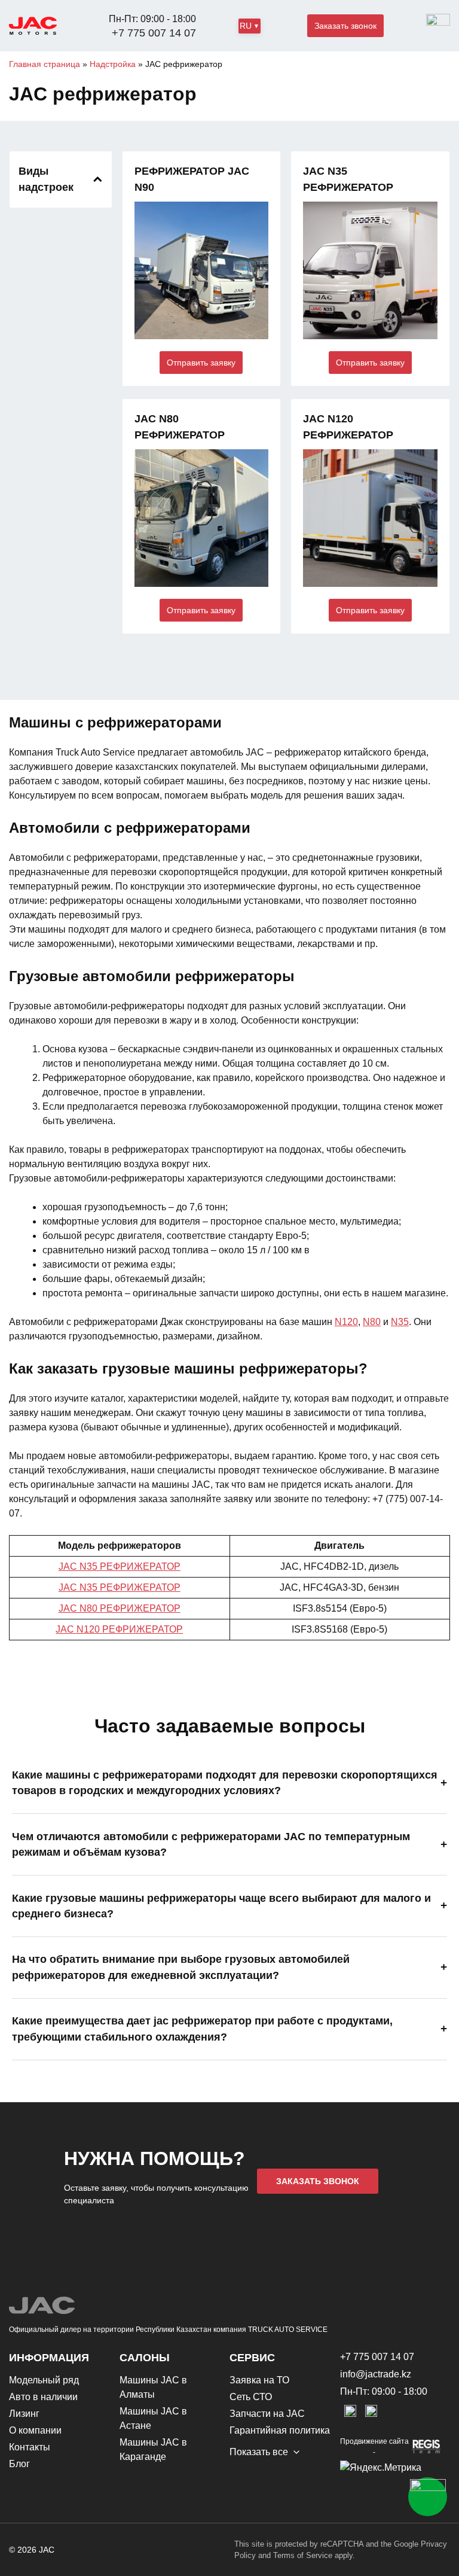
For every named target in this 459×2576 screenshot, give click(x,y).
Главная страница (45, 64)
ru (246, 26)
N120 (346, 1322)
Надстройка (113, 64)
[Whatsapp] (428, 2497)
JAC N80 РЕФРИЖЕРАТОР (120, 1608)
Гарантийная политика (280, 2430)
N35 (400, 1322)
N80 (372, 1322)
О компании (35, 2430)
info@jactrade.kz (376, 2374)
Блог (19, 2464)
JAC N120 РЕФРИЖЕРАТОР (119, 1629)
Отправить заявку (201, 363)
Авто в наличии (43, 2397)
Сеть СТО (251, 2397)
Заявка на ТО (259, 2380)
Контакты (30, 2447)
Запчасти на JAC (267, 2414)
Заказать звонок (345, 26)
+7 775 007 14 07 (154, 33)
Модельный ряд (44, 2380)
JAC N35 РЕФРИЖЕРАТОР (120, 1566)
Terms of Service (303, 2555)
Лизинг (24, 2414)
